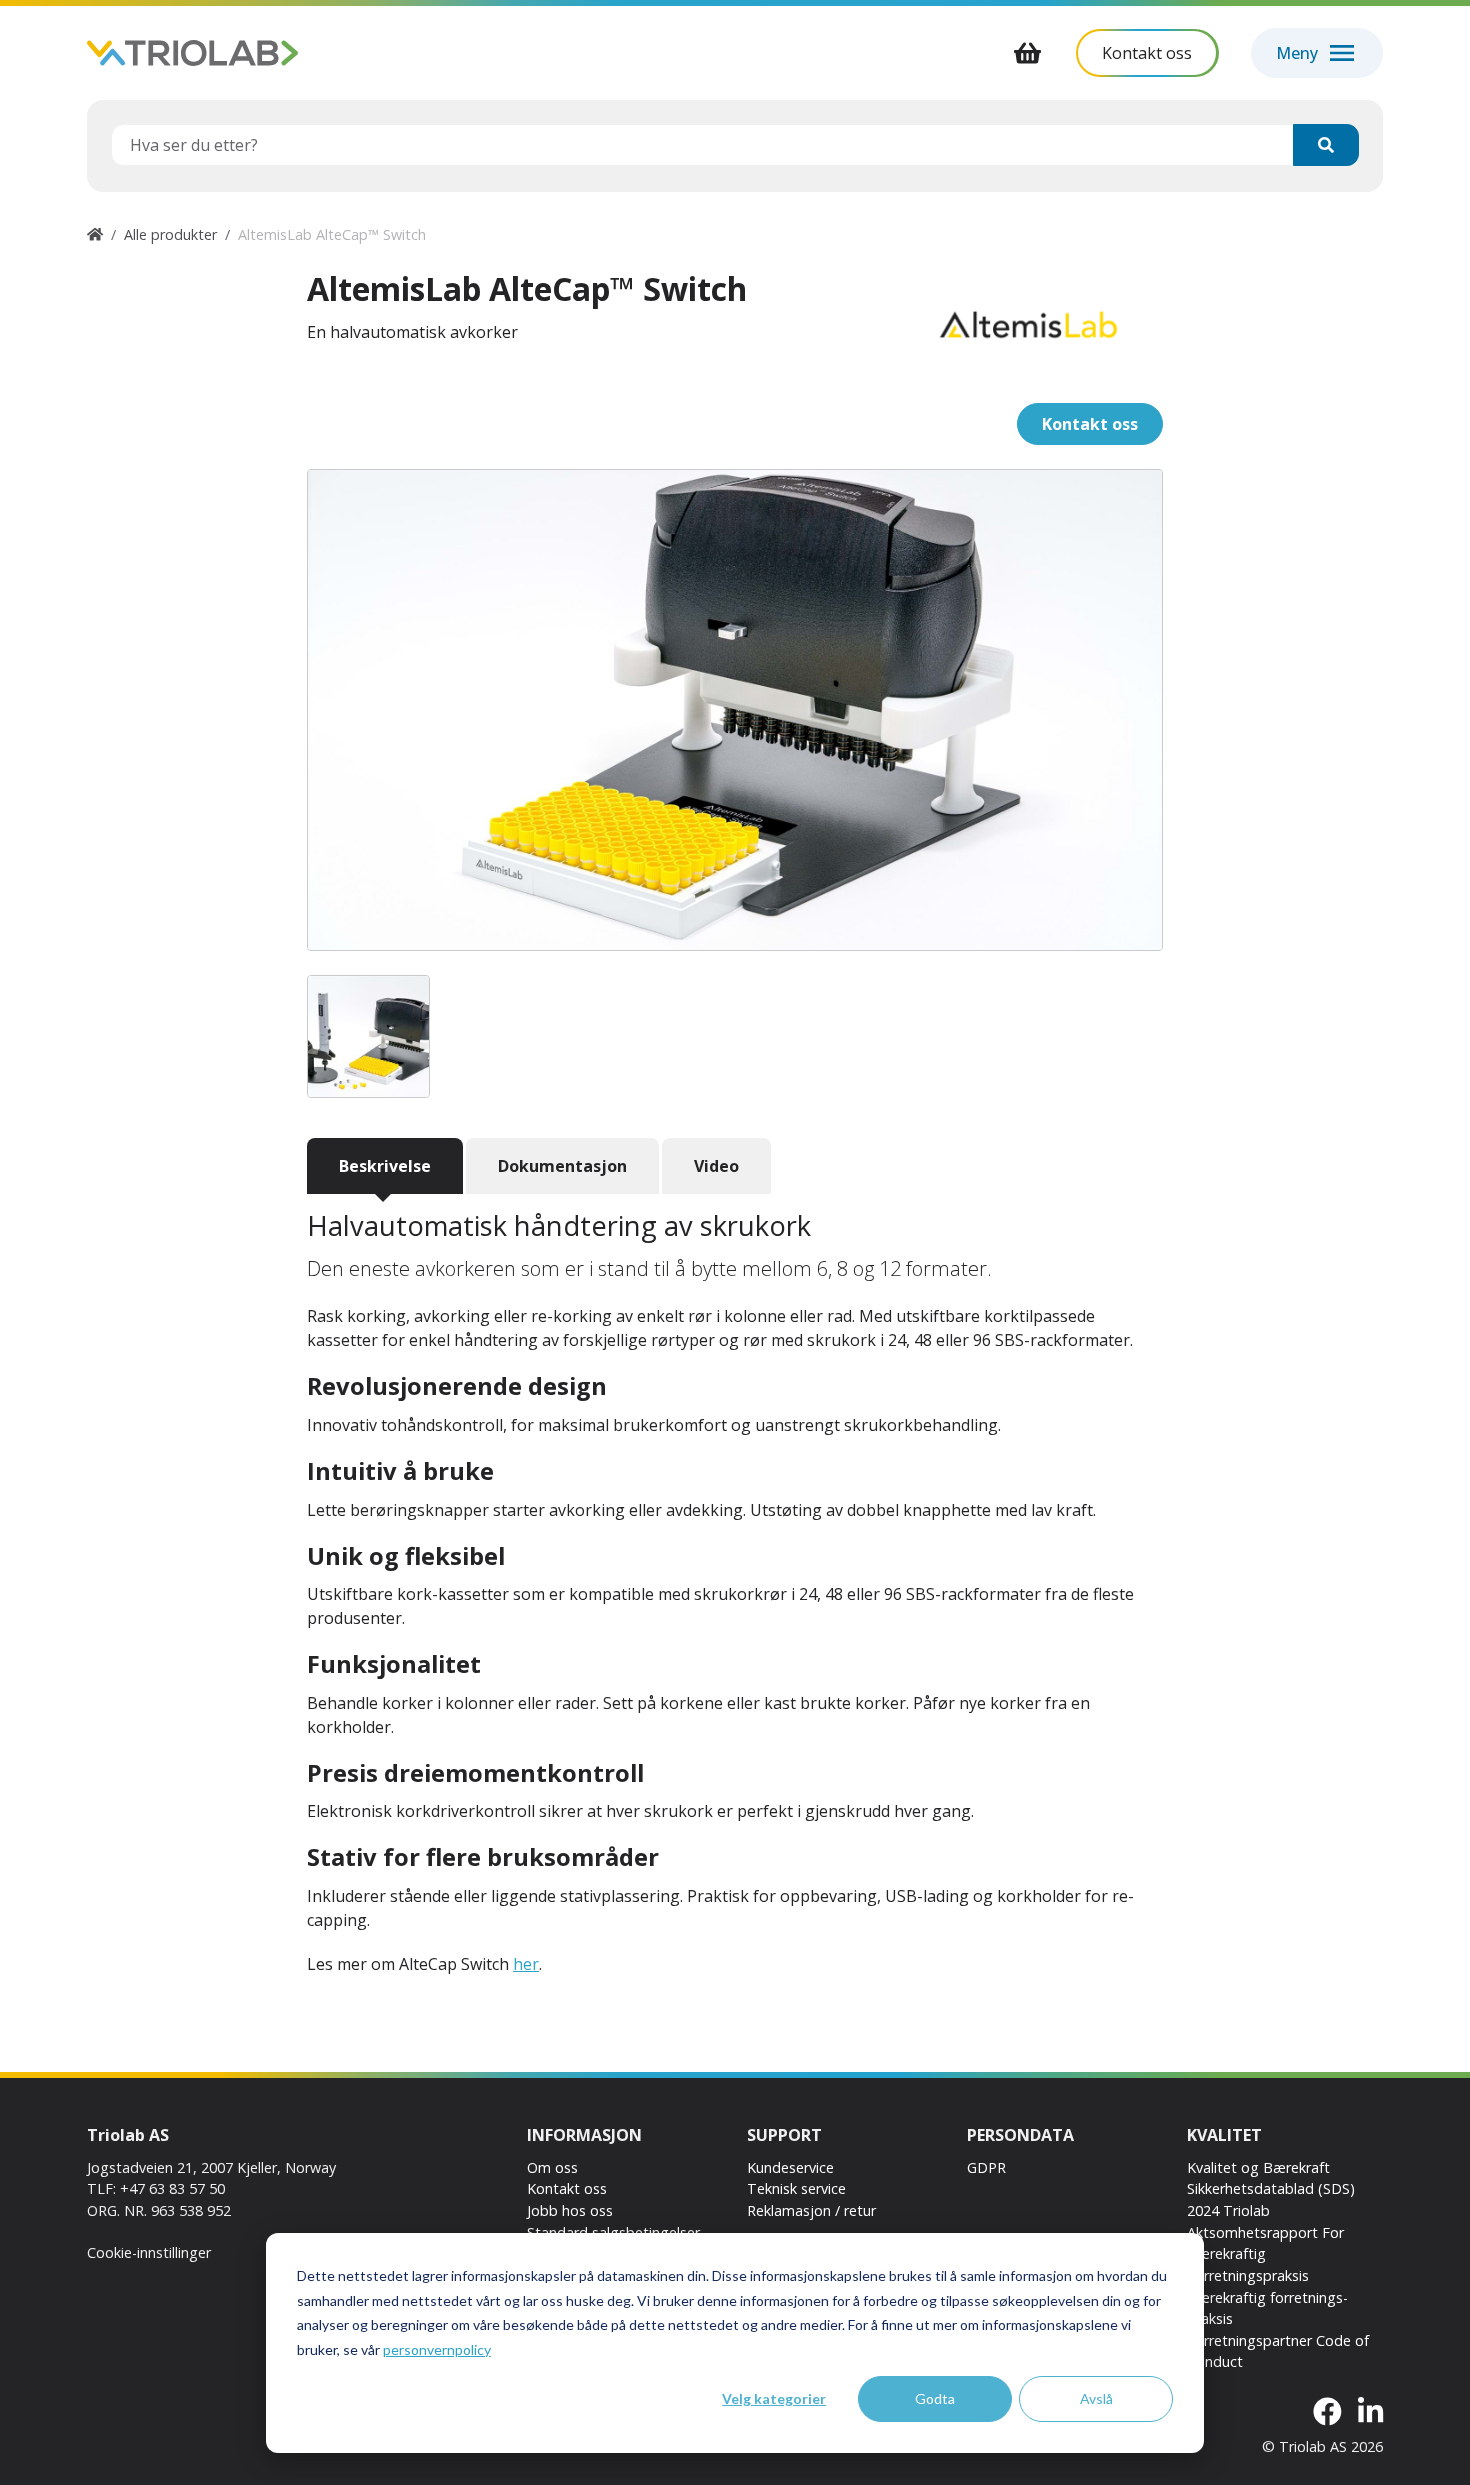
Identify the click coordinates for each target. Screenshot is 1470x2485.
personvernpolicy (437, 2349)
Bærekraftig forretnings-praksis (1267, 2308)
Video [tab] (716, 1166)
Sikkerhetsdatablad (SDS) (1271, 2188)
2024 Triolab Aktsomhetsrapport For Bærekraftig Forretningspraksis (1265, 2243)
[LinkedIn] (1370, 2412)
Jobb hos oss (570, 2210)
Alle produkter (170, 234)
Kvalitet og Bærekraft (1258, 2167)
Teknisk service (796, 2188)
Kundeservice (790, 2167)
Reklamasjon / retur (811, 2210)
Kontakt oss (567, 2188)
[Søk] (1326, 145)
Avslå (1096, 2398)
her (526, 1964)
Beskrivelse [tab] (385, 1166)
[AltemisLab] (1028, 324)
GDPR (986, 2167)
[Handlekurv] (1028, 53)
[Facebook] (1327, 2412)
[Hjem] (95, 234)
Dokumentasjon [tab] (562, 1166)
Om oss (552, 2167)
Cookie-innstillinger (149, 2252)
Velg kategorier (774, 2398)
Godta (935, 2398)
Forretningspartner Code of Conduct (1278, 2351)
